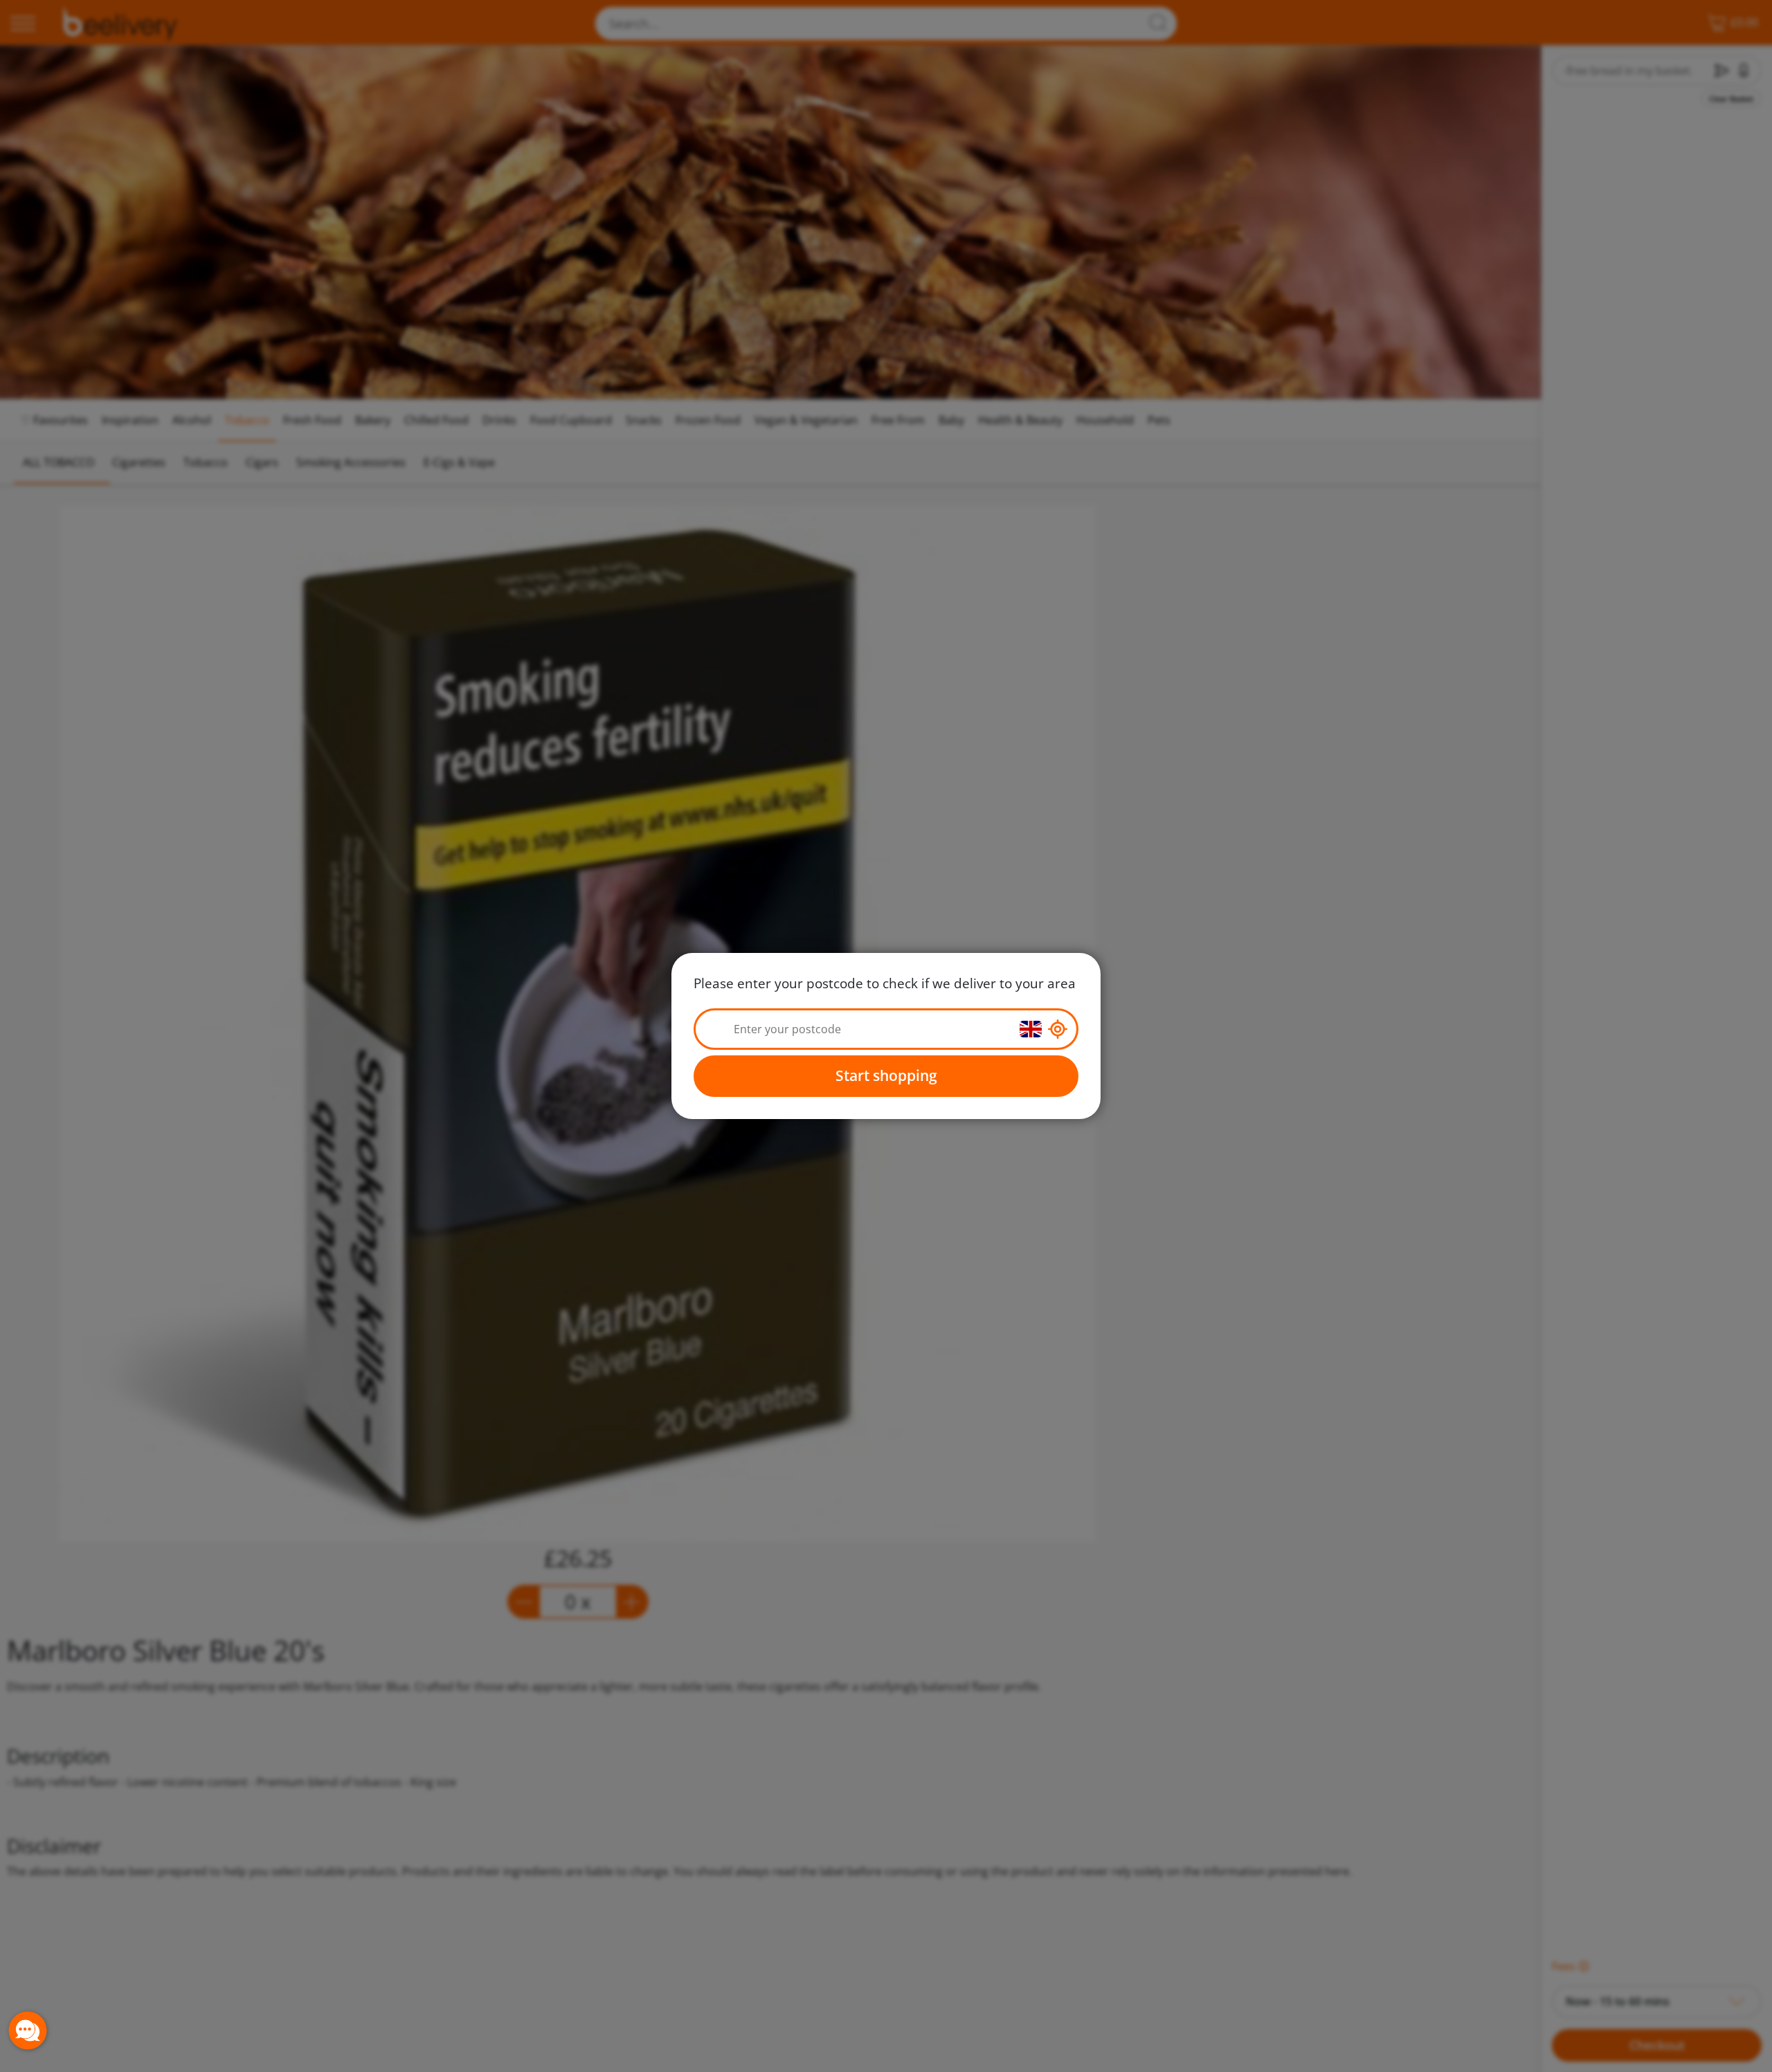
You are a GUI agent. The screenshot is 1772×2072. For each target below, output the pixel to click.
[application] (28, 2030)
